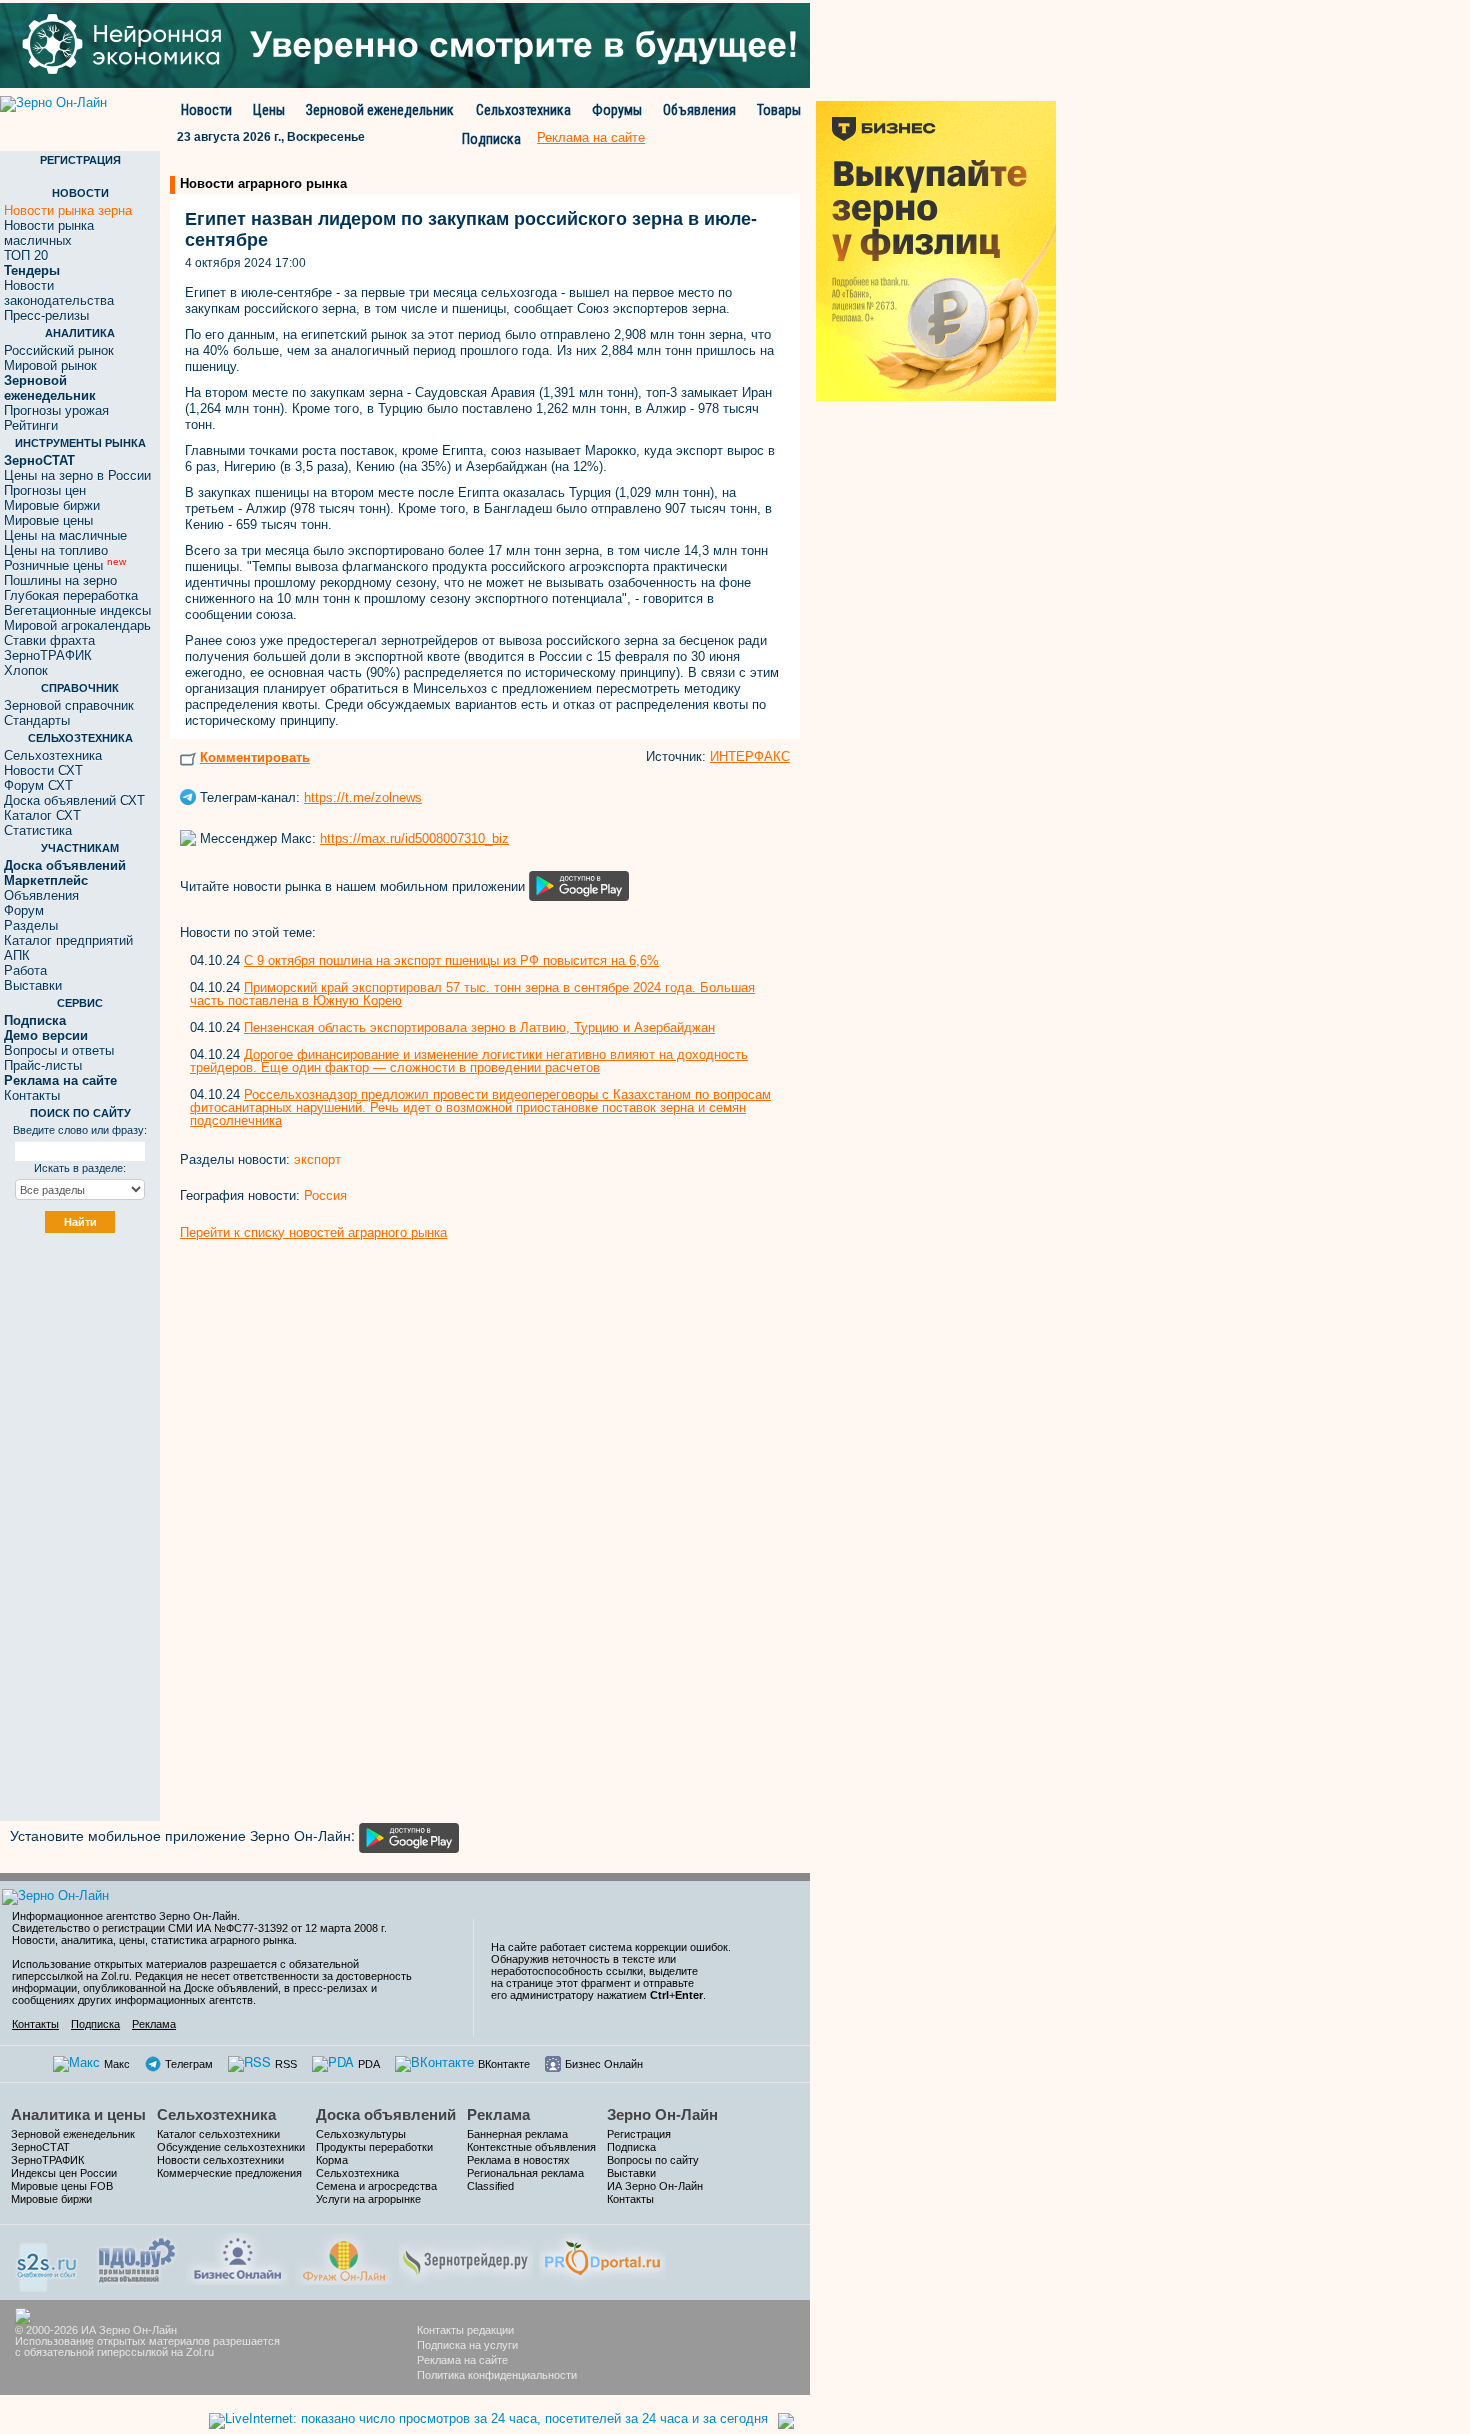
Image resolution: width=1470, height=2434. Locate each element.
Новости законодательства (59, 293)
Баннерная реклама (517, 2134)
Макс (117, 2064)
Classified (490, 2186)
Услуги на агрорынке (368, 2199)
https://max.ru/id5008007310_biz (414, 838)
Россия (325, 1195)
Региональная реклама (525, 2173)
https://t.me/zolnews (363, 797)
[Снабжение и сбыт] (48, 2260)
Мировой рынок (50, 365)
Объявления (699, 110)
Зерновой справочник (69, 705)
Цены (269, 110)
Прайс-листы (43, 1065)
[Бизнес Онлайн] (237, 2256)
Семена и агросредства (376, 2186)
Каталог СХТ (42, 815)
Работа (25, 970)
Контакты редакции (465, 2330)
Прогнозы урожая (56, 410)
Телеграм (189, 2064)
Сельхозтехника (523, 110)
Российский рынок (59, 350)
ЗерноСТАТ (40, 2147)
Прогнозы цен (45, 490)
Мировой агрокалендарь (77, 625)
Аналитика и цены (78, 2114)
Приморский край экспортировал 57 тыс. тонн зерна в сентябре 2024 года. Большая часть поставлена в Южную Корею (472, 994)
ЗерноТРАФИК (48, 655)
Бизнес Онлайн (604, 2064)
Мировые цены (48, 520)
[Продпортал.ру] (602, 2256)
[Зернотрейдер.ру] (466, 2256)
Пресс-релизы (46, 315)
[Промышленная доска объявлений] (137, 2258)
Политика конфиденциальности (497, 2375)
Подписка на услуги (467, 2345)
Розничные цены (65, 565)
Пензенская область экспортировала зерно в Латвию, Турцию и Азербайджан (479, 1027)
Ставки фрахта (49, 640)
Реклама (154, 2024)
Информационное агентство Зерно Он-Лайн (124, 1916)
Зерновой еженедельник (380, 110)
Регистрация (639, 2134)
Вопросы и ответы (59, 1050)
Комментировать (255, 757)
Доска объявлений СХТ (74, 800)
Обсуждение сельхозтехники (231, 2147)
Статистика (38, 830)
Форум (24, 910)
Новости (206, 110)
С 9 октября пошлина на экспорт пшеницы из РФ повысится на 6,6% (451, 960)
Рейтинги (31, 425)
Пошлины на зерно (60, 580)
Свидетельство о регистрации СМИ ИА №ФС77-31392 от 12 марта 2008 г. (199, 1928)
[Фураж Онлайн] (344, 2256)
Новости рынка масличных (49, 233)
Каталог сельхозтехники (218, 2134)
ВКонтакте (504, 2064)
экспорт (317, 1159)
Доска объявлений (386, 2114)
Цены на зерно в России (77, 475)
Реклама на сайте (462, 2360)
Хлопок (26, 670)
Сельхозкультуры (361, 2134)
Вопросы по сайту (653, 2160)
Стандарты (37, 720)
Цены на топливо (56, 550)
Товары (779, 110)
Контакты (32, 1095)
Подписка (491, 139)
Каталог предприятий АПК (68, 948)
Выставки (33, 985)
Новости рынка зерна (68, 210)
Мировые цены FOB (62, 2186)
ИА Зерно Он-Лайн (655, 2186)
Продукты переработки (374, 2147)
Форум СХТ (38, 785)
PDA (369, 2064)
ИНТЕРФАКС (750, 756)
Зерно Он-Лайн (662, 2114)
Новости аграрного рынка (263, 183)
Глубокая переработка (71, 595)
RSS (286, 2064)
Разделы (31, 925)
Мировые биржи (52, 505)
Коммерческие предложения (229, 2173)
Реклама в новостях (518, 2160)
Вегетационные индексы (77, 610)
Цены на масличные (65, 535)
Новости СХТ (43, 770)
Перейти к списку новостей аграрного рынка (313, 1232)
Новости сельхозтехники (220, 2160)
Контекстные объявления (531, 2147)
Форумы (617, 110)
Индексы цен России (64, 2173)
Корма (332, 2160)
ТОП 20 (26, 255)
